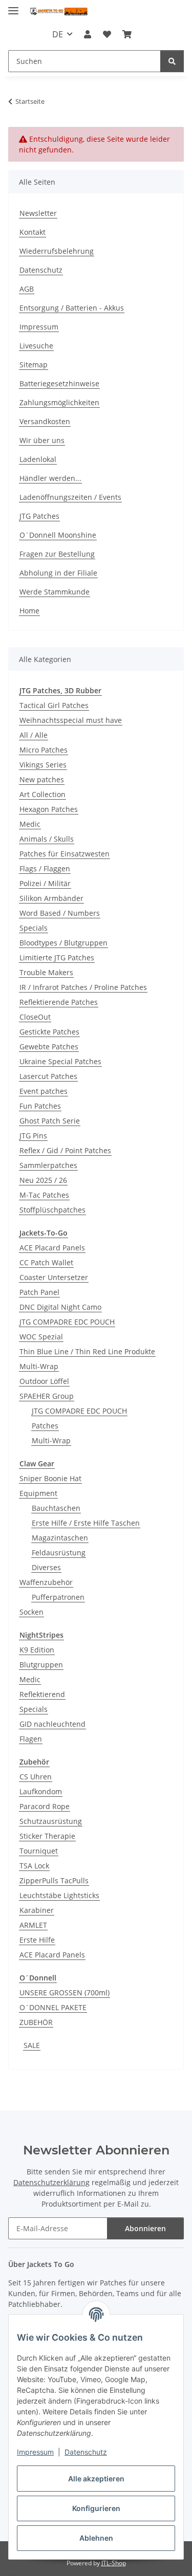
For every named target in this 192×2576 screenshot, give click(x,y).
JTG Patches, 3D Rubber (60, 690)
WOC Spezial (41, 1337)
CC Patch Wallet (46, 1262)
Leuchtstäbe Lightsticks (59, 1895)
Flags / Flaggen (45, 868)
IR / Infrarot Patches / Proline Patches (83, 987)
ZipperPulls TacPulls (54, 1880)
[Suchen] (172, 61)
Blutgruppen (41, 1665)
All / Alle (34, 735)
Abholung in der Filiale (58, 573)
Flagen (31, 1739)
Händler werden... (50, 478)
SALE (32, 2045)
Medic (30, 824)
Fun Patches (40, 1106)
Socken (31, 1612)
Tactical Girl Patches (54, 705)
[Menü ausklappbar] (13, 6)
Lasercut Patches (48, 1076)
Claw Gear (37, 1463)
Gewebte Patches (49, 1047)
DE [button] (58, 34)
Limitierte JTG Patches (57, 957)
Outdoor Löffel (44, 1381)
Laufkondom (41, 1791)
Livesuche (36, 346)
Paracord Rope (45, 1806)
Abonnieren (145, 2228)
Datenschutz (86, 2452)
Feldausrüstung (59, 1553)
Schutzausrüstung (51, 1821)
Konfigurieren (96, 2508)
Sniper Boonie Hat (50, 1478)
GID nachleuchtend (52, 1724)
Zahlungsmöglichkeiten (59, 402)
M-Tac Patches (44, 1195)
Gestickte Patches (49, 1032)
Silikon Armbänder (51, 898)
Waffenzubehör (46, 1582)
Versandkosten (45, 421)
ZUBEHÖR (36, 2022)
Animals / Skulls (47, 839)
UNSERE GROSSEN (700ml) (65, 1992)
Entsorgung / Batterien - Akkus (72, 308)
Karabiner (37, 1910)
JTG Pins (33, 1136)
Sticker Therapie (47, 1836)
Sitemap (34, 365)
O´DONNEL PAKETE (53, 2007)
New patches (42, 779)
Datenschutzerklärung (51, 2182)
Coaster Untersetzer (54, 1277)
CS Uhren (36, 1777)
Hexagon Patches (49, 809)
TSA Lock (34, 1866)
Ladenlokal (38, 459)
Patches (45, 1426)
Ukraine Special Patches (60, 1061)
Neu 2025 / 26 (43, 1180)
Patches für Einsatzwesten (65, 854)
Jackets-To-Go (44, 1233)
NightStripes (41, 1635)
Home (29, 611)
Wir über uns (42, 440)
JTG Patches (39, 516)
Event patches (44, 1091)
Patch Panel (39, 1292)
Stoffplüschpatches (52, 1210)
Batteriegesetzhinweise (59, 383)
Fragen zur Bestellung (57, 554)
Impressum (35, 2452)
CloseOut (35, 1017)
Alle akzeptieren (96, 2479)
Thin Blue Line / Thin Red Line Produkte (87, 1351)
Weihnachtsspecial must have (71, 720)
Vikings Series (43, 765)
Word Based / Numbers (60, 913)
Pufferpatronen (58, 1597)
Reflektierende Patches (59, 1002)
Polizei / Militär (45, 883)
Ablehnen (96, 2538)
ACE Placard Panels (52, 1248)
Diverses (46, 1567)
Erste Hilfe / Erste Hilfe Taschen (86, 1523)
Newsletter (38, 213)
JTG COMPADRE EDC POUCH (67, 1322)
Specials (34, 928)
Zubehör (34, 1762)
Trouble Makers (46, 972)
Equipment (38, 1493)
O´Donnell (38, 1978)
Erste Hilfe (37, 1940)
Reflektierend (42, 1694)
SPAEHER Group (47, 1396)
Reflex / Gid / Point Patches (65, 1150)
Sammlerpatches (48, 1165)
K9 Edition (37, 1650)
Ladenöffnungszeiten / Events (70, 497)
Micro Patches (44, 750)
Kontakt (33, 232)
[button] (88, 34)
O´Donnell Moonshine (58, 535)
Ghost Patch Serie (50, 1121)
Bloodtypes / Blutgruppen (63, 943)
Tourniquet (39, 1851)
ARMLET (33, 1925)
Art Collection (42, 794)
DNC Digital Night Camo (60, 1307)
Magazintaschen (60, 1538)
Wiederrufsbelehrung (57, 251)
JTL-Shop (114, 2563)
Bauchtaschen (56, 1508)
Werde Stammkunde (55, 592)
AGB (27, 289)
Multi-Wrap (39, 1366)
